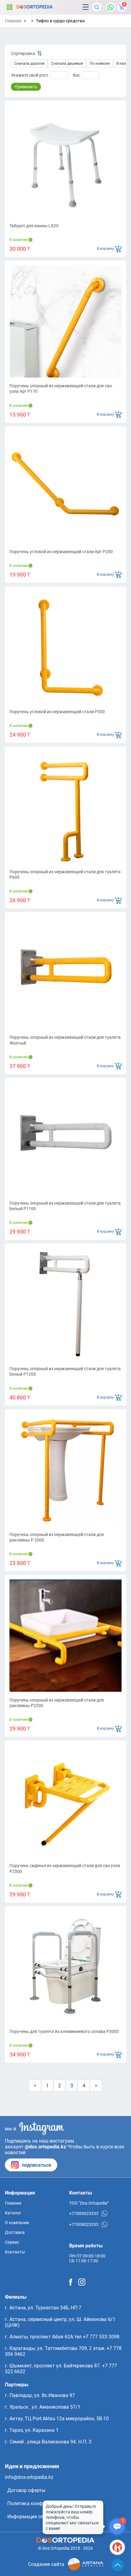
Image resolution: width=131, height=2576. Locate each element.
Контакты (15, 2252)
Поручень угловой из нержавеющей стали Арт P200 (61, 552)
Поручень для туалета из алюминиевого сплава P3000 (64, 2031)
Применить (26, 87)
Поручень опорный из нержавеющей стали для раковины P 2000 (57, 1537)
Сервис (12, 2242)
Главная (13, 21)
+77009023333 (84, 2213)
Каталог (9, 7)
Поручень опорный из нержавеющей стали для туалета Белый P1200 (65, 1371)
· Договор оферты (25, 2490)
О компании (17, 2223)
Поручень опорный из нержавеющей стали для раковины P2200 (57, 1703)
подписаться (37, 2165)
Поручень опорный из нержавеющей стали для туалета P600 (65, 874)
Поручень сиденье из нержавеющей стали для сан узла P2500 (65, 1868)
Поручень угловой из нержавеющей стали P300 (57, 712)
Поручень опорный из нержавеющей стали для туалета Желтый (65, 1040)
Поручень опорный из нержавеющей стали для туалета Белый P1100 (65, 1206)
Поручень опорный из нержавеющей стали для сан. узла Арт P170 (61, 389)
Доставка (15, 2232)
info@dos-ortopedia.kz (29, 2477)
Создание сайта (46, 2564)
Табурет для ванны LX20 (34, 226)
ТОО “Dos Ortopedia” (89, 2203)
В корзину (105, 249)
